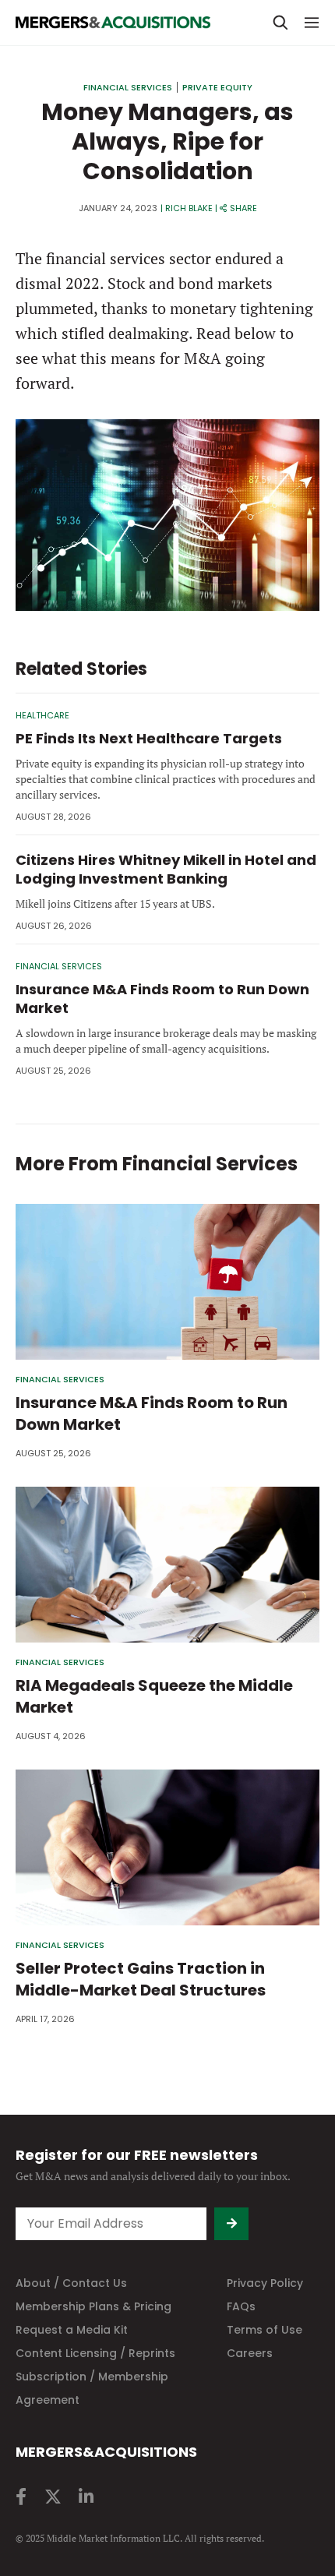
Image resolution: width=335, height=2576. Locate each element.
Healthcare (42, 715)
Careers (250, 2353)
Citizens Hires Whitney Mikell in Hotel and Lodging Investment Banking (166, 869)
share (243, 208)
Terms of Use (264, 2330)
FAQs (241, 2306)
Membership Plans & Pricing (93, 2306)
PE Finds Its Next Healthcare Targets (149, 738)
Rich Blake (189, 208)
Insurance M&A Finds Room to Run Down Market (162, 999)
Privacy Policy (265, 2283)
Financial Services (128, 87)
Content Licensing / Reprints (95, 2353)
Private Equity (217, 87)
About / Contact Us (71, 2283)
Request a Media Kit (72, 2330)
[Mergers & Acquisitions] (113, 23)
